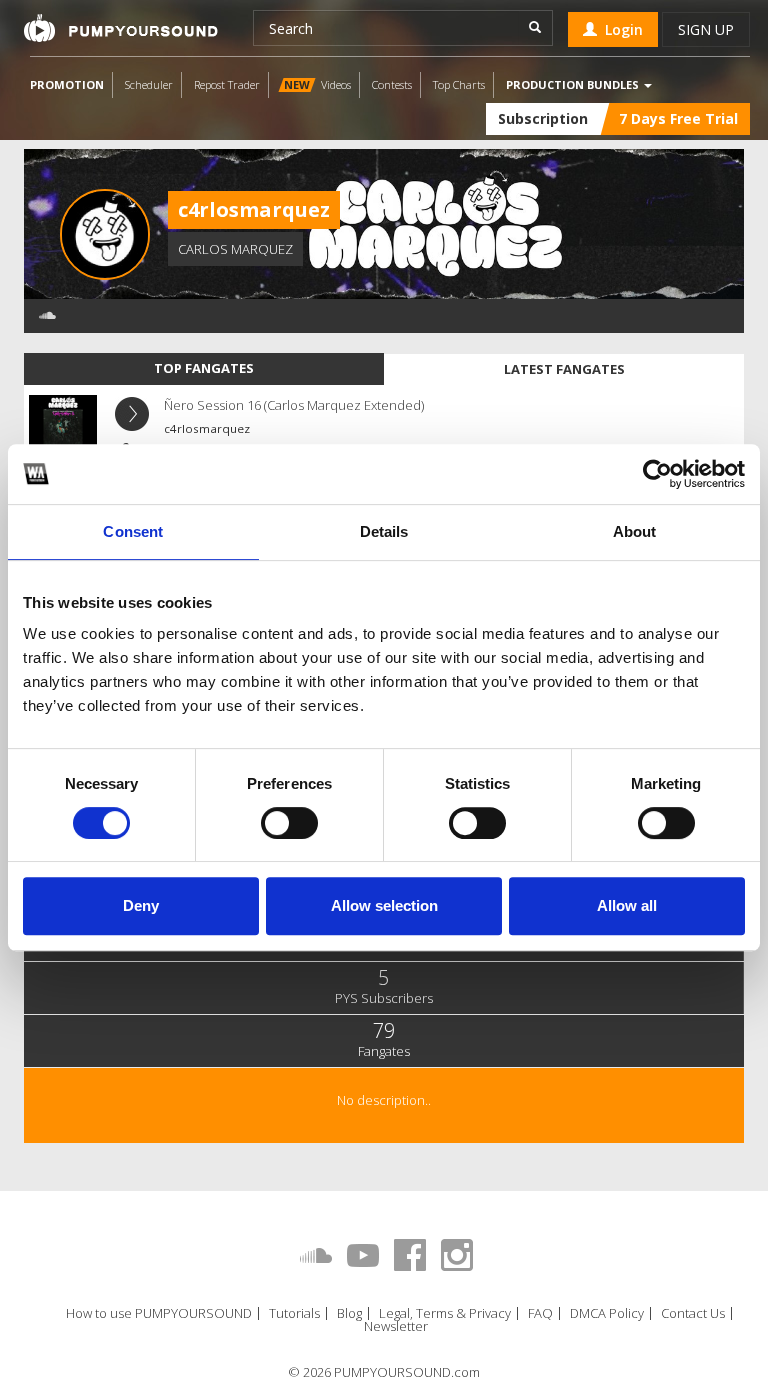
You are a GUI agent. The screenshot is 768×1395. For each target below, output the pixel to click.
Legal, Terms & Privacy (445, 1313)
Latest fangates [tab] (564, 369)
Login (620, 29)
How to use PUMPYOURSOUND (159, 1313)
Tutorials (294, 1313)
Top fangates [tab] (204, 368)
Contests (392, 84)
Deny (141, 905)
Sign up (706, 29)
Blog (349, 1313)
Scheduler (149, 84)
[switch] (289, 823)
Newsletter (396, 1326)
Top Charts (459, 84)
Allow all (627, 905)
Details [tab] (384, 531)
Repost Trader (227, 84)
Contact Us (693, 1313)
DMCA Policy (607, 1313)
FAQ (540, 1313)
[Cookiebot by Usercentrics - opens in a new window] (657, 474)
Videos (317, 84)
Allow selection (384, 905)
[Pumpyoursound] (121, 28)
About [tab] (635, 531)
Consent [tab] (133, 531)
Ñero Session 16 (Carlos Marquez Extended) (294, 405)
